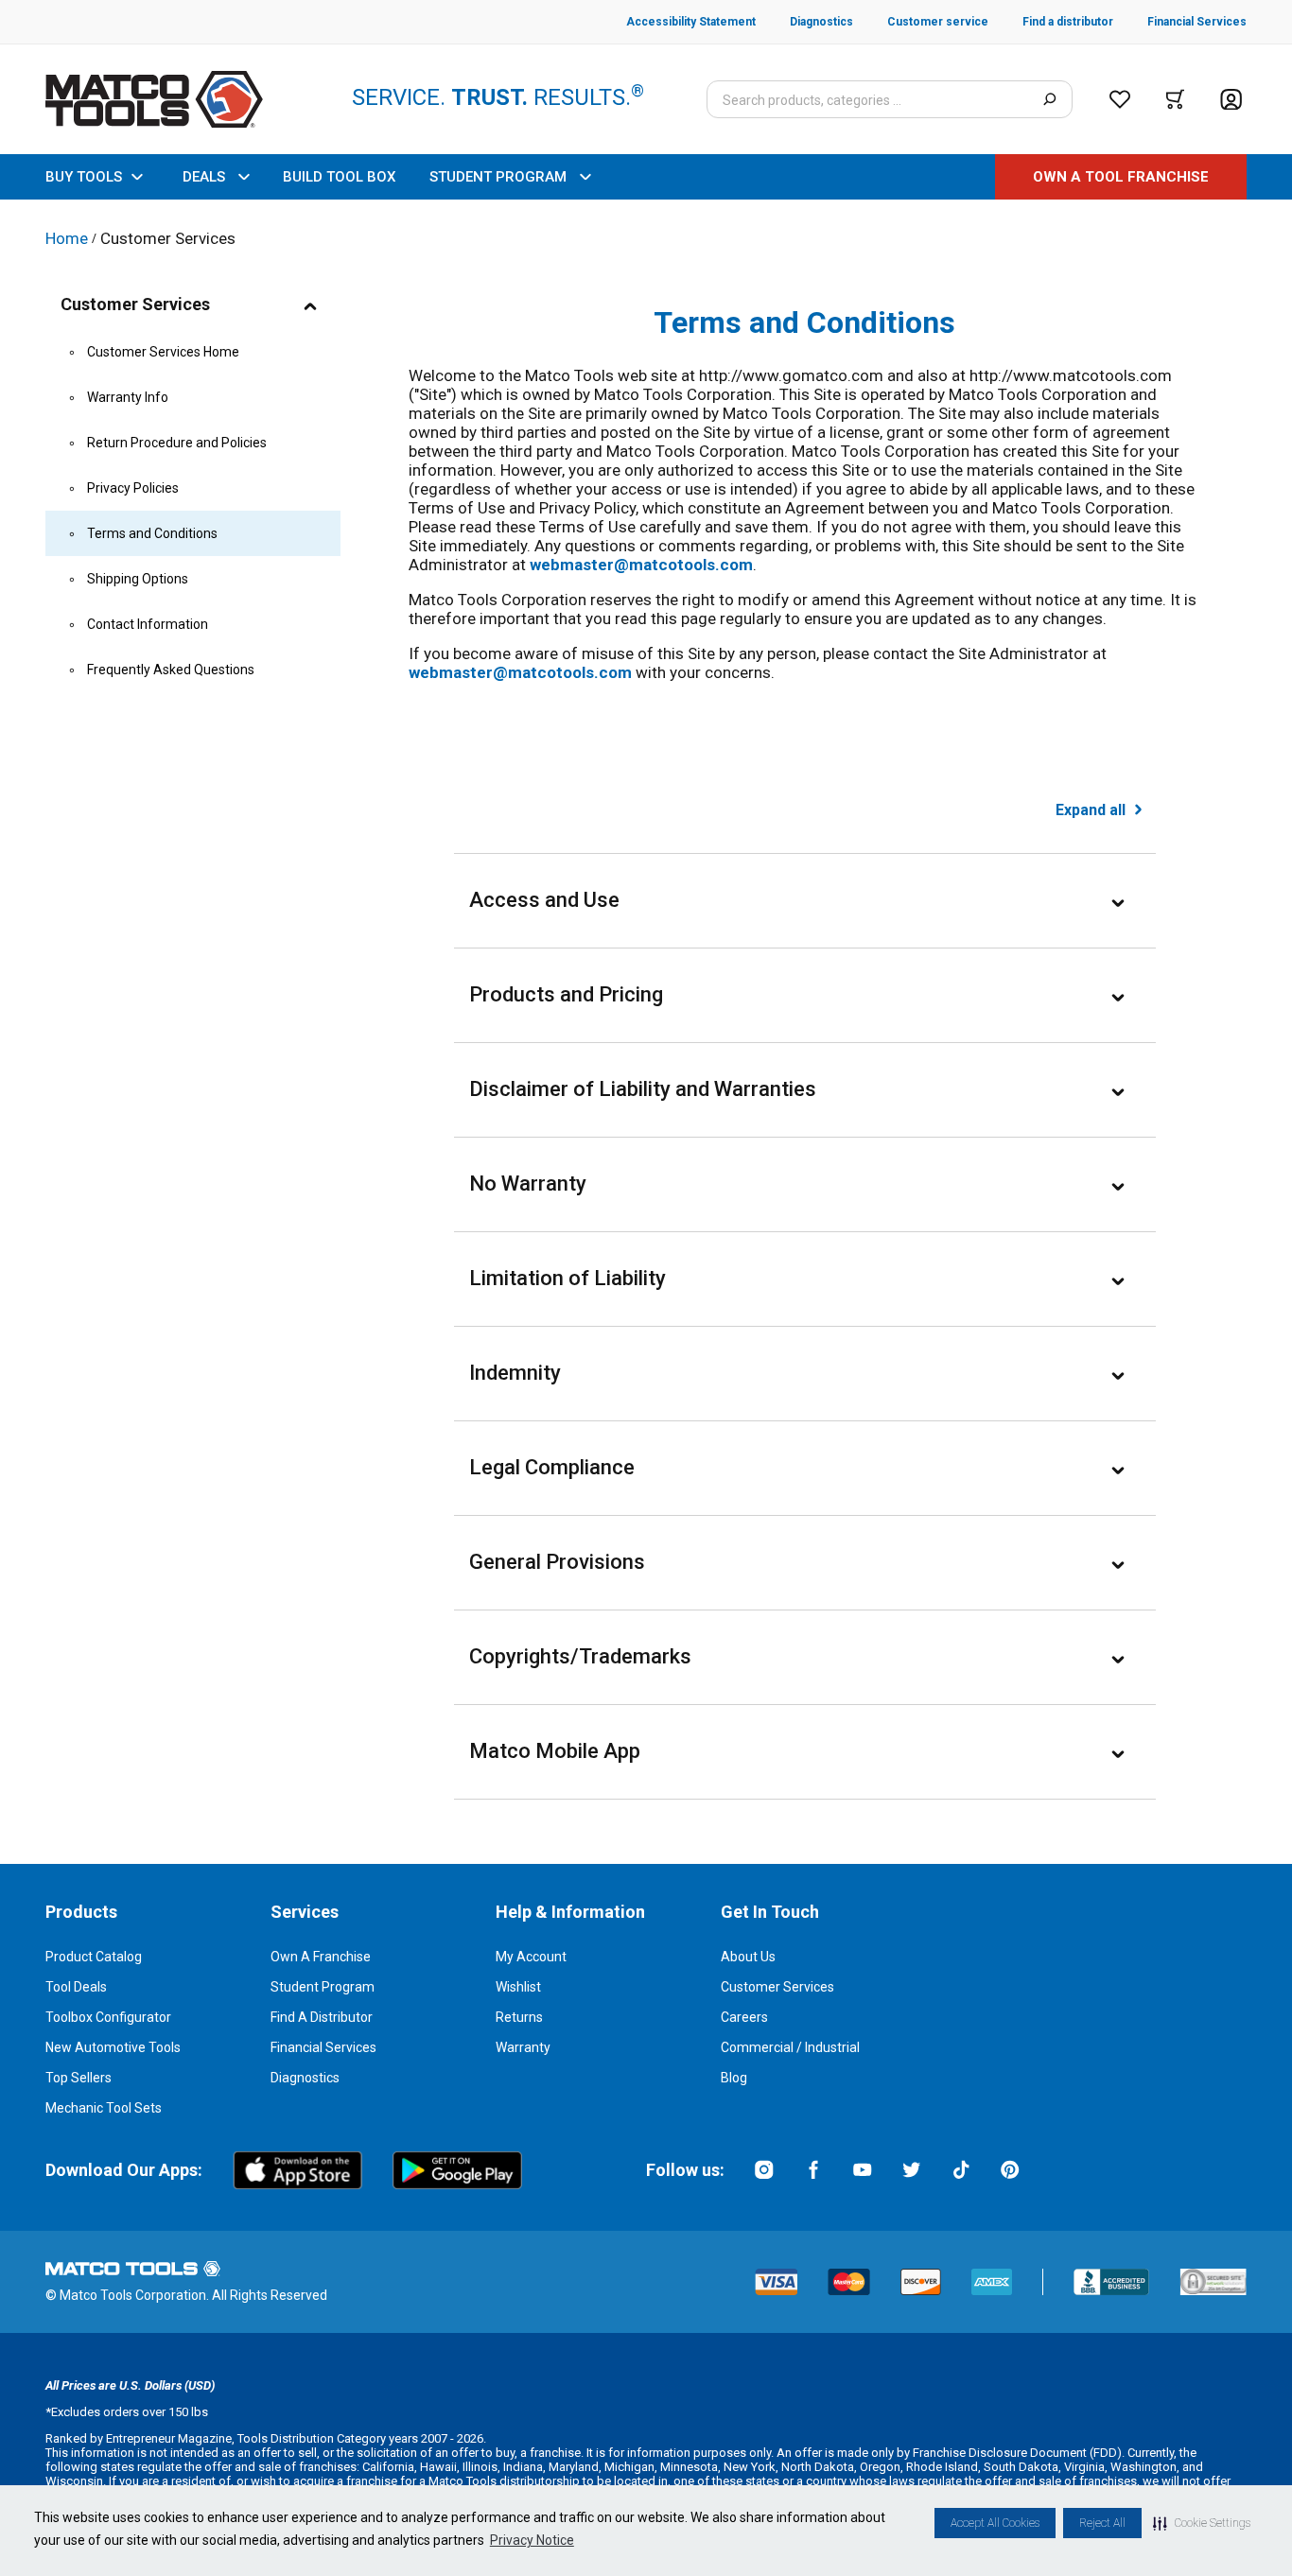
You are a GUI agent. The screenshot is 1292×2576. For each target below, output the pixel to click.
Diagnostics (305, 2078)
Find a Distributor (322, 2017)
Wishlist (518, 1987)
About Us (748, 1957)
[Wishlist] (1120, 99)
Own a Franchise (321, 1957)
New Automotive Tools (113, 2047)
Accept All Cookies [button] (995, 2523)
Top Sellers (79, 2078)
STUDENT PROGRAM (498, 177)
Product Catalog (94, 1957)
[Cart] (1175, 99)
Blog (734, 2078)
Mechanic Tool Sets (104, 2108)
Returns (519, 2017)
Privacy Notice (532, 2540)
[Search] (1049, 99)
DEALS (204, 177)
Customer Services (777, 1987)
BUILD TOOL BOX (339, 177)
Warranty (523, 2047)
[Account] (1231, 100)
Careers (744, 2017)
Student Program (323, 1987)
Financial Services (323, 2047)
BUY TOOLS (84, 177)
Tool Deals (76, 1987)
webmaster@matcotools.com (641, 565)
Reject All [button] (1102, 2523)
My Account (531, 1957)
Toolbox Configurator (108, 2017)
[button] (1202, 2523)
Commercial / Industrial (790, 2047)
